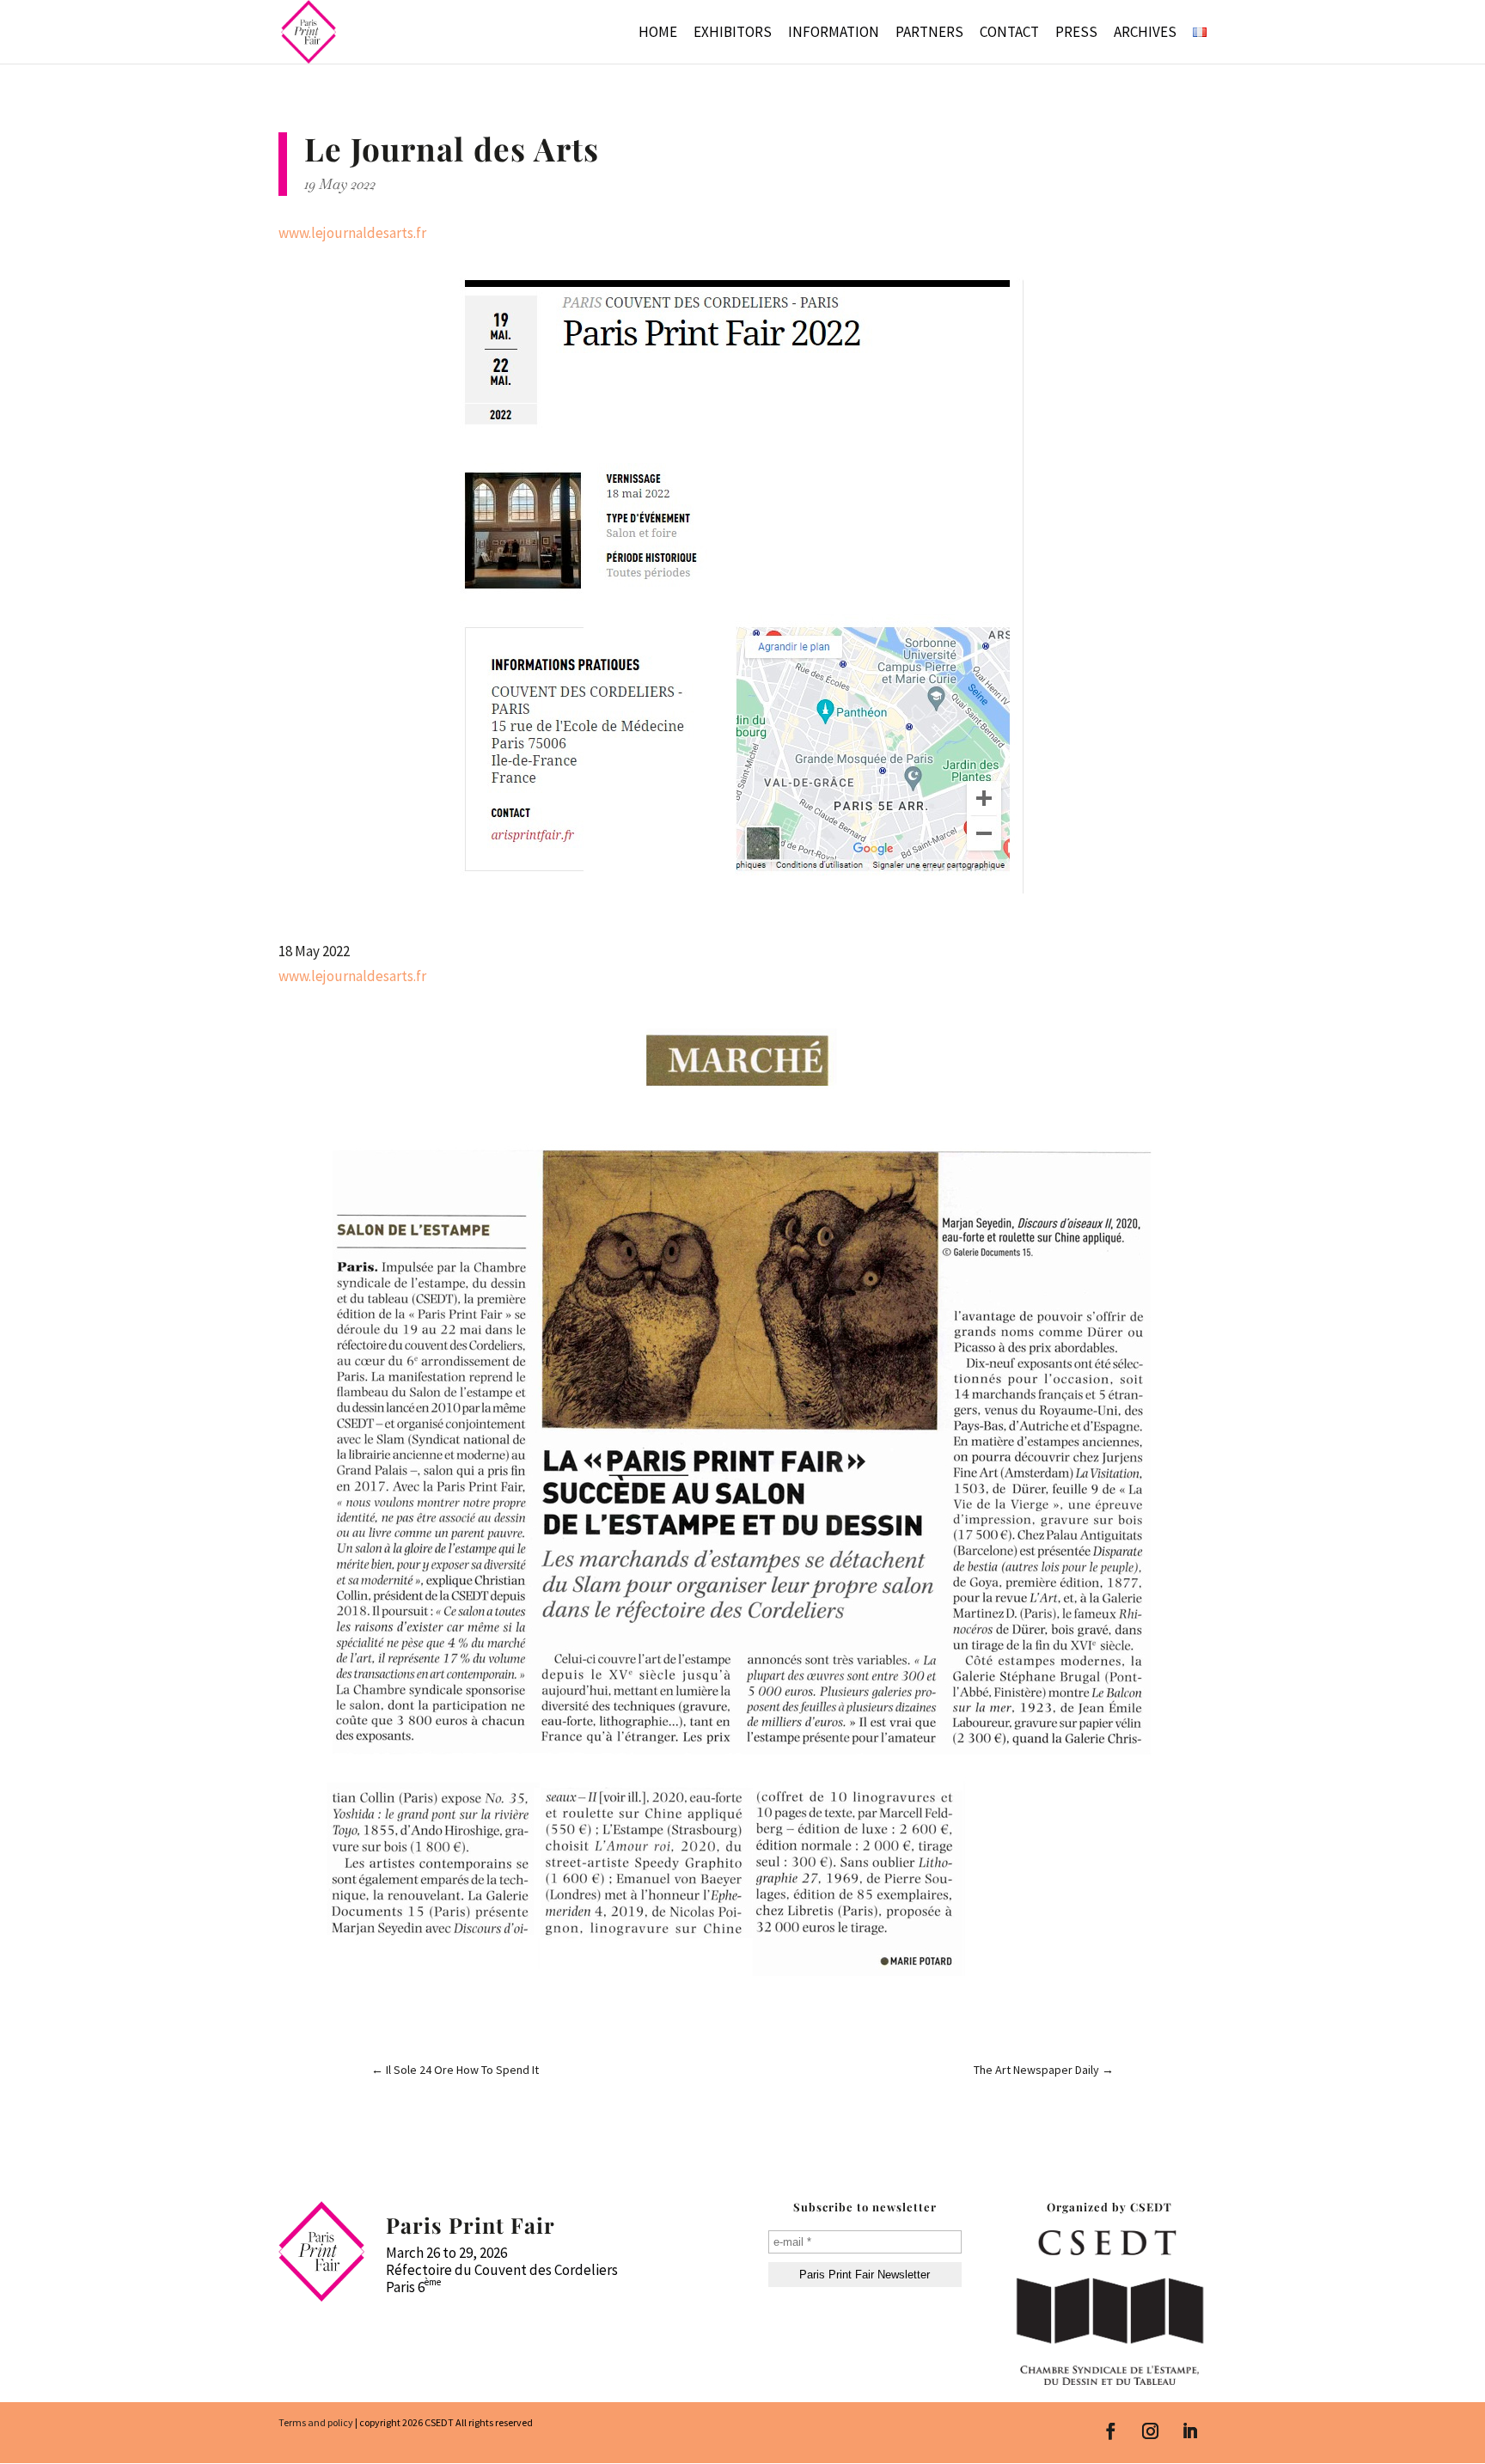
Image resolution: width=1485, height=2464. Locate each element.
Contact (1009, 34)
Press (1076, 34)
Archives (1145, 34)
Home (658, 34)
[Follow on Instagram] (1151, 2431)
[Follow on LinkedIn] (1190, 2431)
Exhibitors (733, 34)
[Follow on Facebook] (1111, 2431)
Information (834, 34)
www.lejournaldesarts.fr (352, 233)
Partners (929, 34)
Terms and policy (316, 2422)
